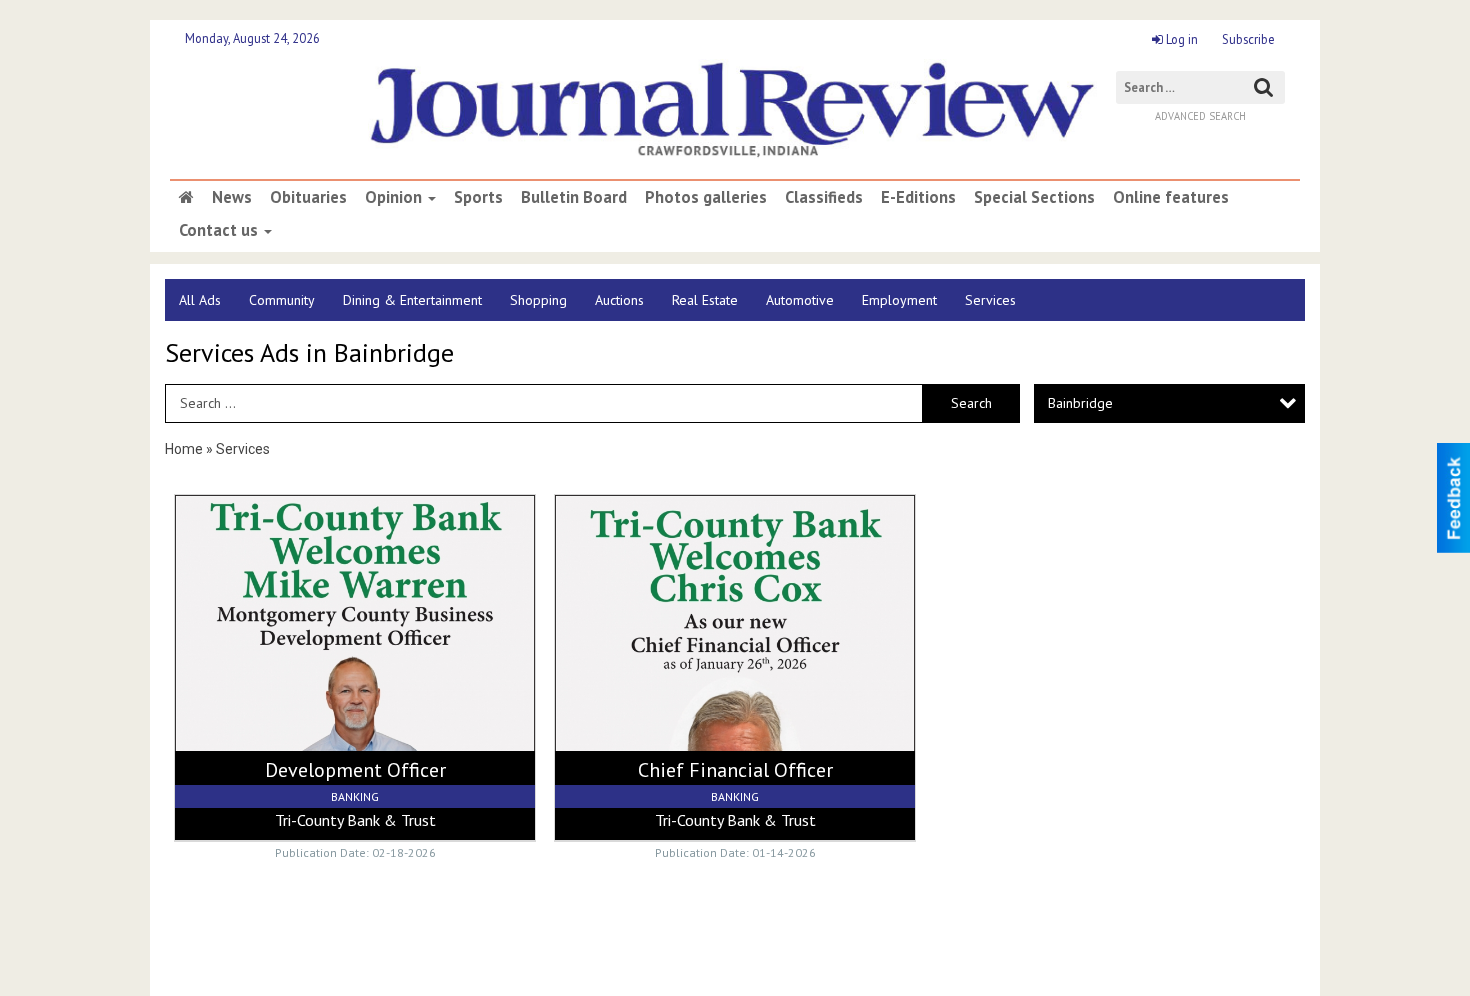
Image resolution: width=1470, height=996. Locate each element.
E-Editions (918, 197)
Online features (1171, 197)
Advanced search (1200, 116)
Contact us (220, 230)
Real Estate (705, 300)
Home (184, 449)
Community (282, 300)
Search (971, 403)
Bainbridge (1080, 403)
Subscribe (1248, 39)
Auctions (619, 300)
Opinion (395, 197)
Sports (478, 197)
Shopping (538, 300)
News (232, 197)
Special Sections (1034, 197)
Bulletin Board (574, 197)
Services (990, 300)
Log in (1180, 39)
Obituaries (308, 197)
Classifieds (824, 197)
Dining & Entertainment (412, 300)
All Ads (200, 300)
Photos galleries (706, 197)
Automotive (800, 300)
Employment (899, 300)
